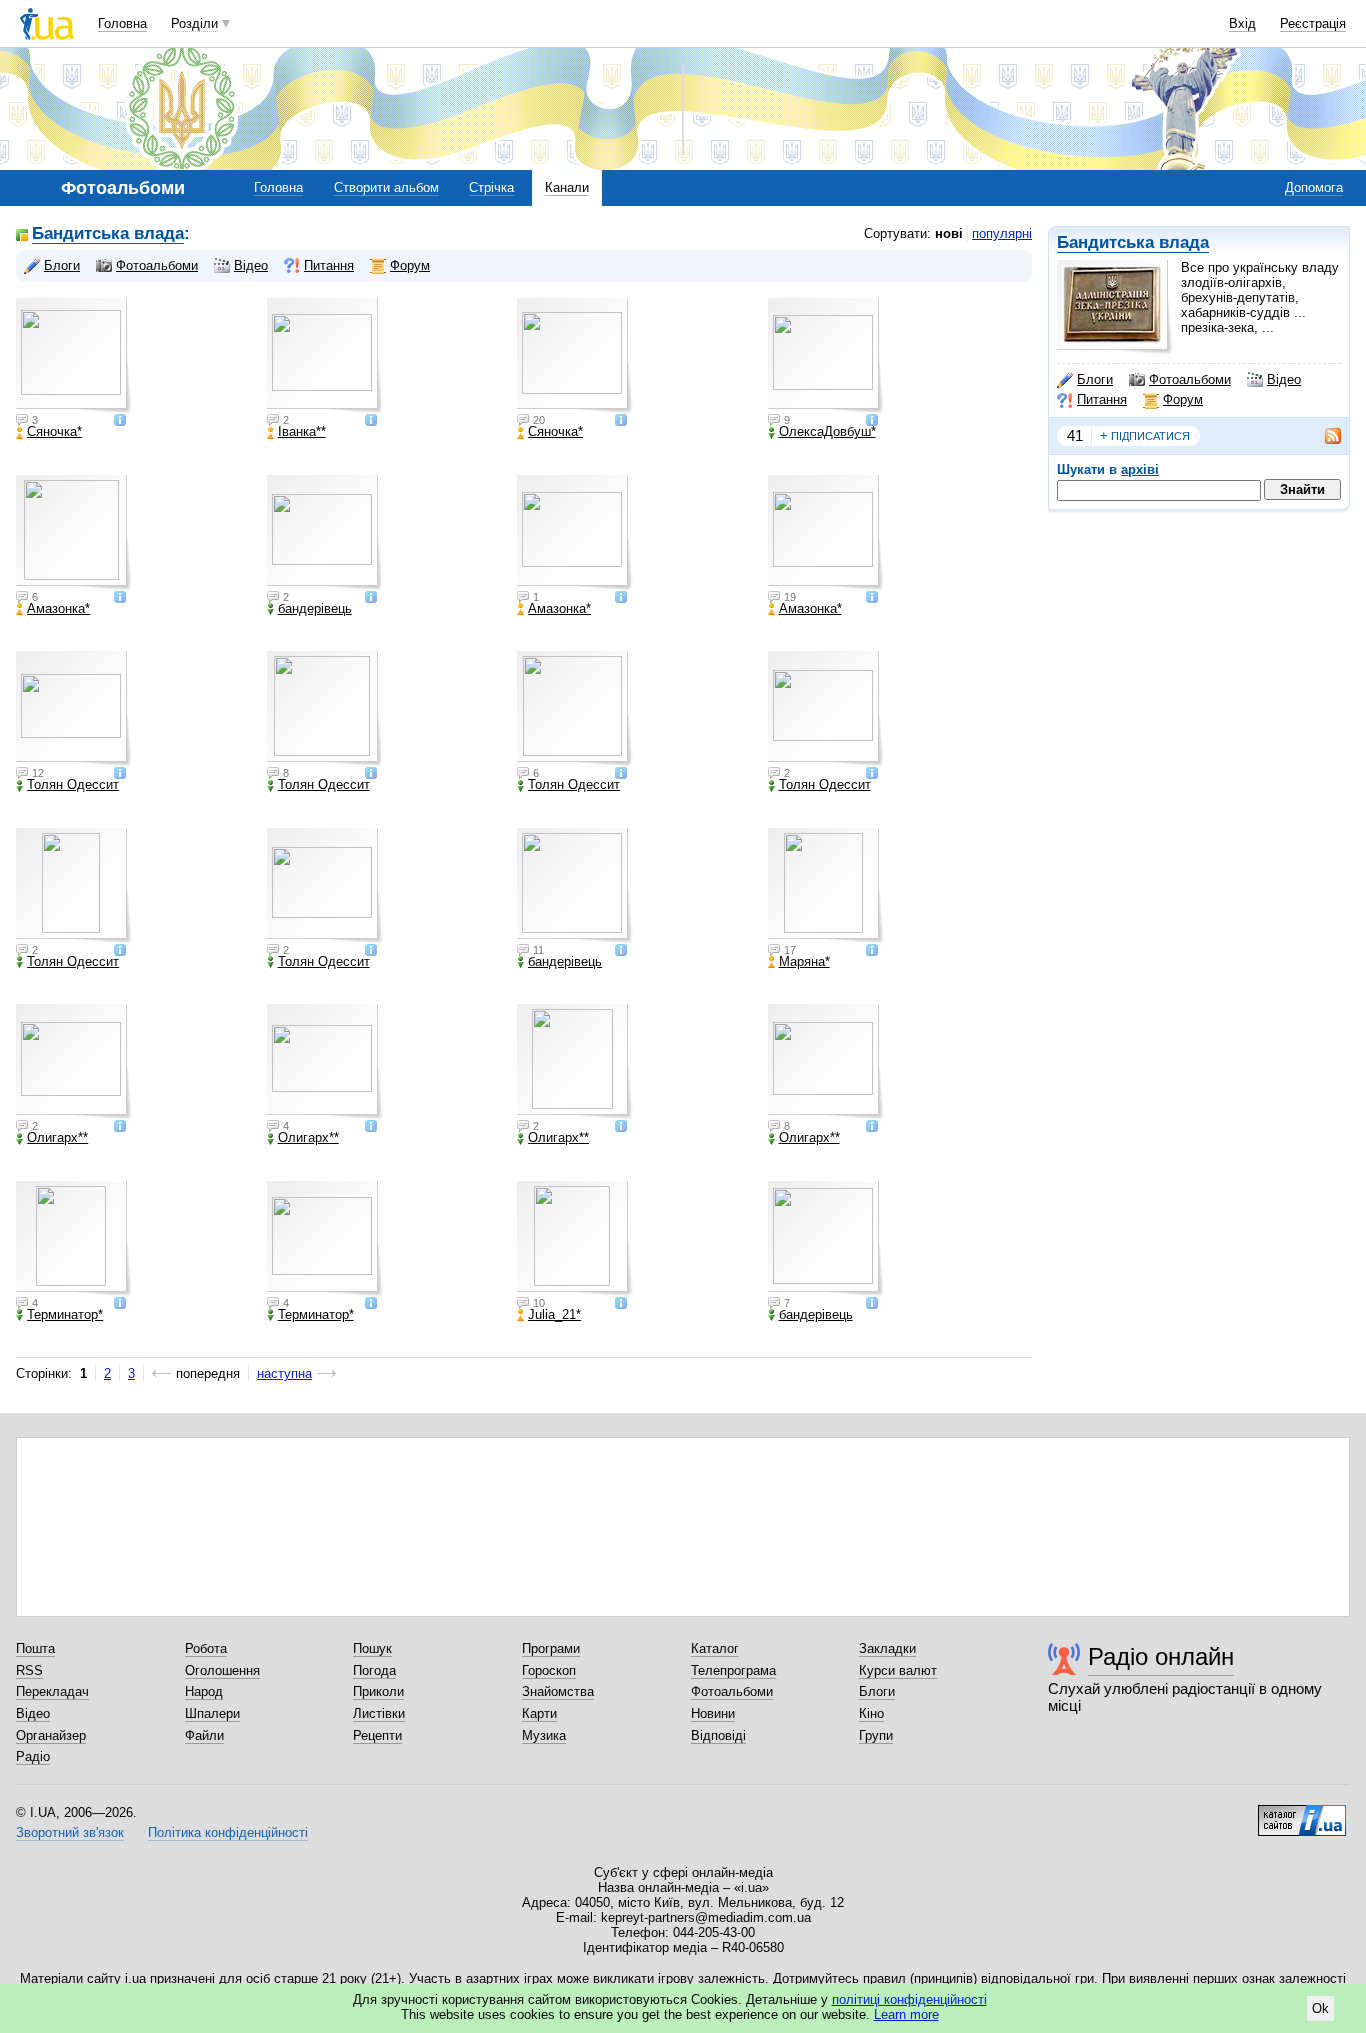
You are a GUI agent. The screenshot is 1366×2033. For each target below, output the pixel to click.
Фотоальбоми (1190, 379)
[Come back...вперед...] (826, 1239)
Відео (1284, 379)
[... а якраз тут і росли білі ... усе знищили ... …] (325, 356)
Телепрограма (733, 1670)
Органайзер (51, 1735)
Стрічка (491, 187)
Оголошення (222, 1670)
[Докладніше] (120, 421)
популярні (1002, 233)
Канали (567, 187)
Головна (122, 23)
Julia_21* (554, 1315)
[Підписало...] (575, 886)
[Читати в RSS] (1323, 436)
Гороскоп (549, 1670)
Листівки (379, 1713)
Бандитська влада (1133, 242)
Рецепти (377, 1735)
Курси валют (898, 1670)
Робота (206, 1648)
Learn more (906, 2014)
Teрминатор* (65, 1315)
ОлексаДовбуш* (827, 432)
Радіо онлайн (1161, 1656)
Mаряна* (804, 962)
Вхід (1242, 23)
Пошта (35, 1648)
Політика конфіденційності (228, 1832)
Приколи (378, 1691)
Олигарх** (57, 1138)
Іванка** (302, 432)
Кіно (871, 1713)
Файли (204, 1735)
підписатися (1145, 435)
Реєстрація (1313, 23)
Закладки (887, 1648)
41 (1075, 435)
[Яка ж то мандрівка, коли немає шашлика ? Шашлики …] (74, 356)
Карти (539, 1713)
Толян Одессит (73, 785)
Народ (204, 1691)
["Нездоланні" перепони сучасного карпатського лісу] (826, 356)
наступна (284, 1373)
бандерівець (315, 609)
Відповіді (718, 1735)
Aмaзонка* (58, 609)
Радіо (33, 1756)
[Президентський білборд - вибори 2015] (575, 1239)
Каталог (715, 1648)
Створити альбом (386, 187)
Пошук (372, 1648)
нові (949, 233)
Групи (876, 1735)
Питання (1102, 399)
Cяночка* (54, 432)
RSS (29, 1670)
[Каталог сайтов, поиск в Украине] (1302, 1813)
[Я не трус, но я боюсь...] (325, 533)
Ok (1320, 2008)
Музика (544, 1735)
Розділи (194, 23)
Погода (374, 1670)
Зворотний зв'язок (70, 1832)
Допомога (1314, 187)
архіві (1140, 469)
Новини (713, 1713)
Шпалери (212, 1713)
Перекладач (52, 1691)
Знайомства (558, 1691)
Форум (1183, 399)
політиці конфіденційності (909, 1999)
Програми (551, 1648)
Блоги (1095, 379)
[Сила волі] (575, 356)
